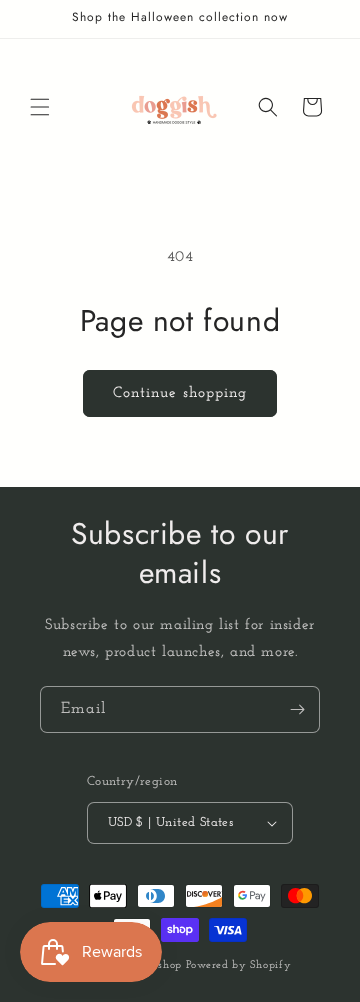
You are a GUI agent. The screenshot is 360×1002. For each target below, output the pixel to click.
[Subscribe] (297, 709)
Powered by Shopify (239, 965)
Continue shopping (180, 393)
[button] (40, 107)
